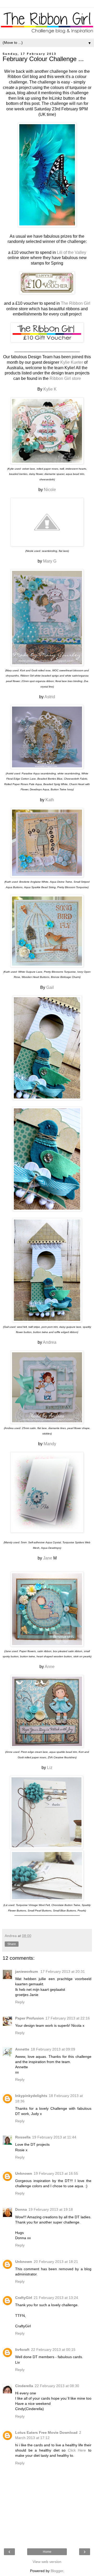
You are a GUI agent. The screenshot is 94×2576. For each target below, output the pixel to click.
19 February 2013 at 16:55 (56, 2173)
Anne (50, 1667)
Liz (50, 1768)
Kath (50, 800)
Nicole (50, 490)
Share (12, 1944)
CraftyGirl (24, 2298)
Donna (21, 2209)
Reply (20, 2002)
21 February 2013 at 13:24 (56, 2298)
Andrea (50, 1342)
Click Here (77, 2450)
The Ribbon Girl (76, 303)
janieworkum (27, 1971)
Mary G (50, 561)
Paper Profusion (30, 2018)
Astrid (50, 697)
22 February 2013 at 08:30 (57, 2386)
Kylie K (50, 389)
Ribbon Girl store (65, 378)
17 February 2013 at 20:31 (63, 1971)
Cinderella (24, 2386)
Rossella (23, 2137)
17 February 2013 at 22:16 (68, 2018)
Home (47, 2552)
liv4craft (22, 2350)
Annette (22, 2049)
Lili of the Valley (72, 252)
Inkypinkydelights (31, 2096)
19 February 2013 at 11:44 (54, 2137)
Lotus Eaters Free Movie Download (46, 2432)
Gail (50, 987)
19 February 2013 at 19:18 (51, 2209)
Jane (48, 1558)
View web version (47, 2562)
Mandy (50, 1444)
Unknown (24, 2173)
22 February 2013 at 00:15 (53, 2350)
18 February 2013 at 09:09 (53, 2049)
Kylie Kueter (72, 362)
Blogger (57, 2571)
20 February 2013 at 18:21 (56, 2262)
